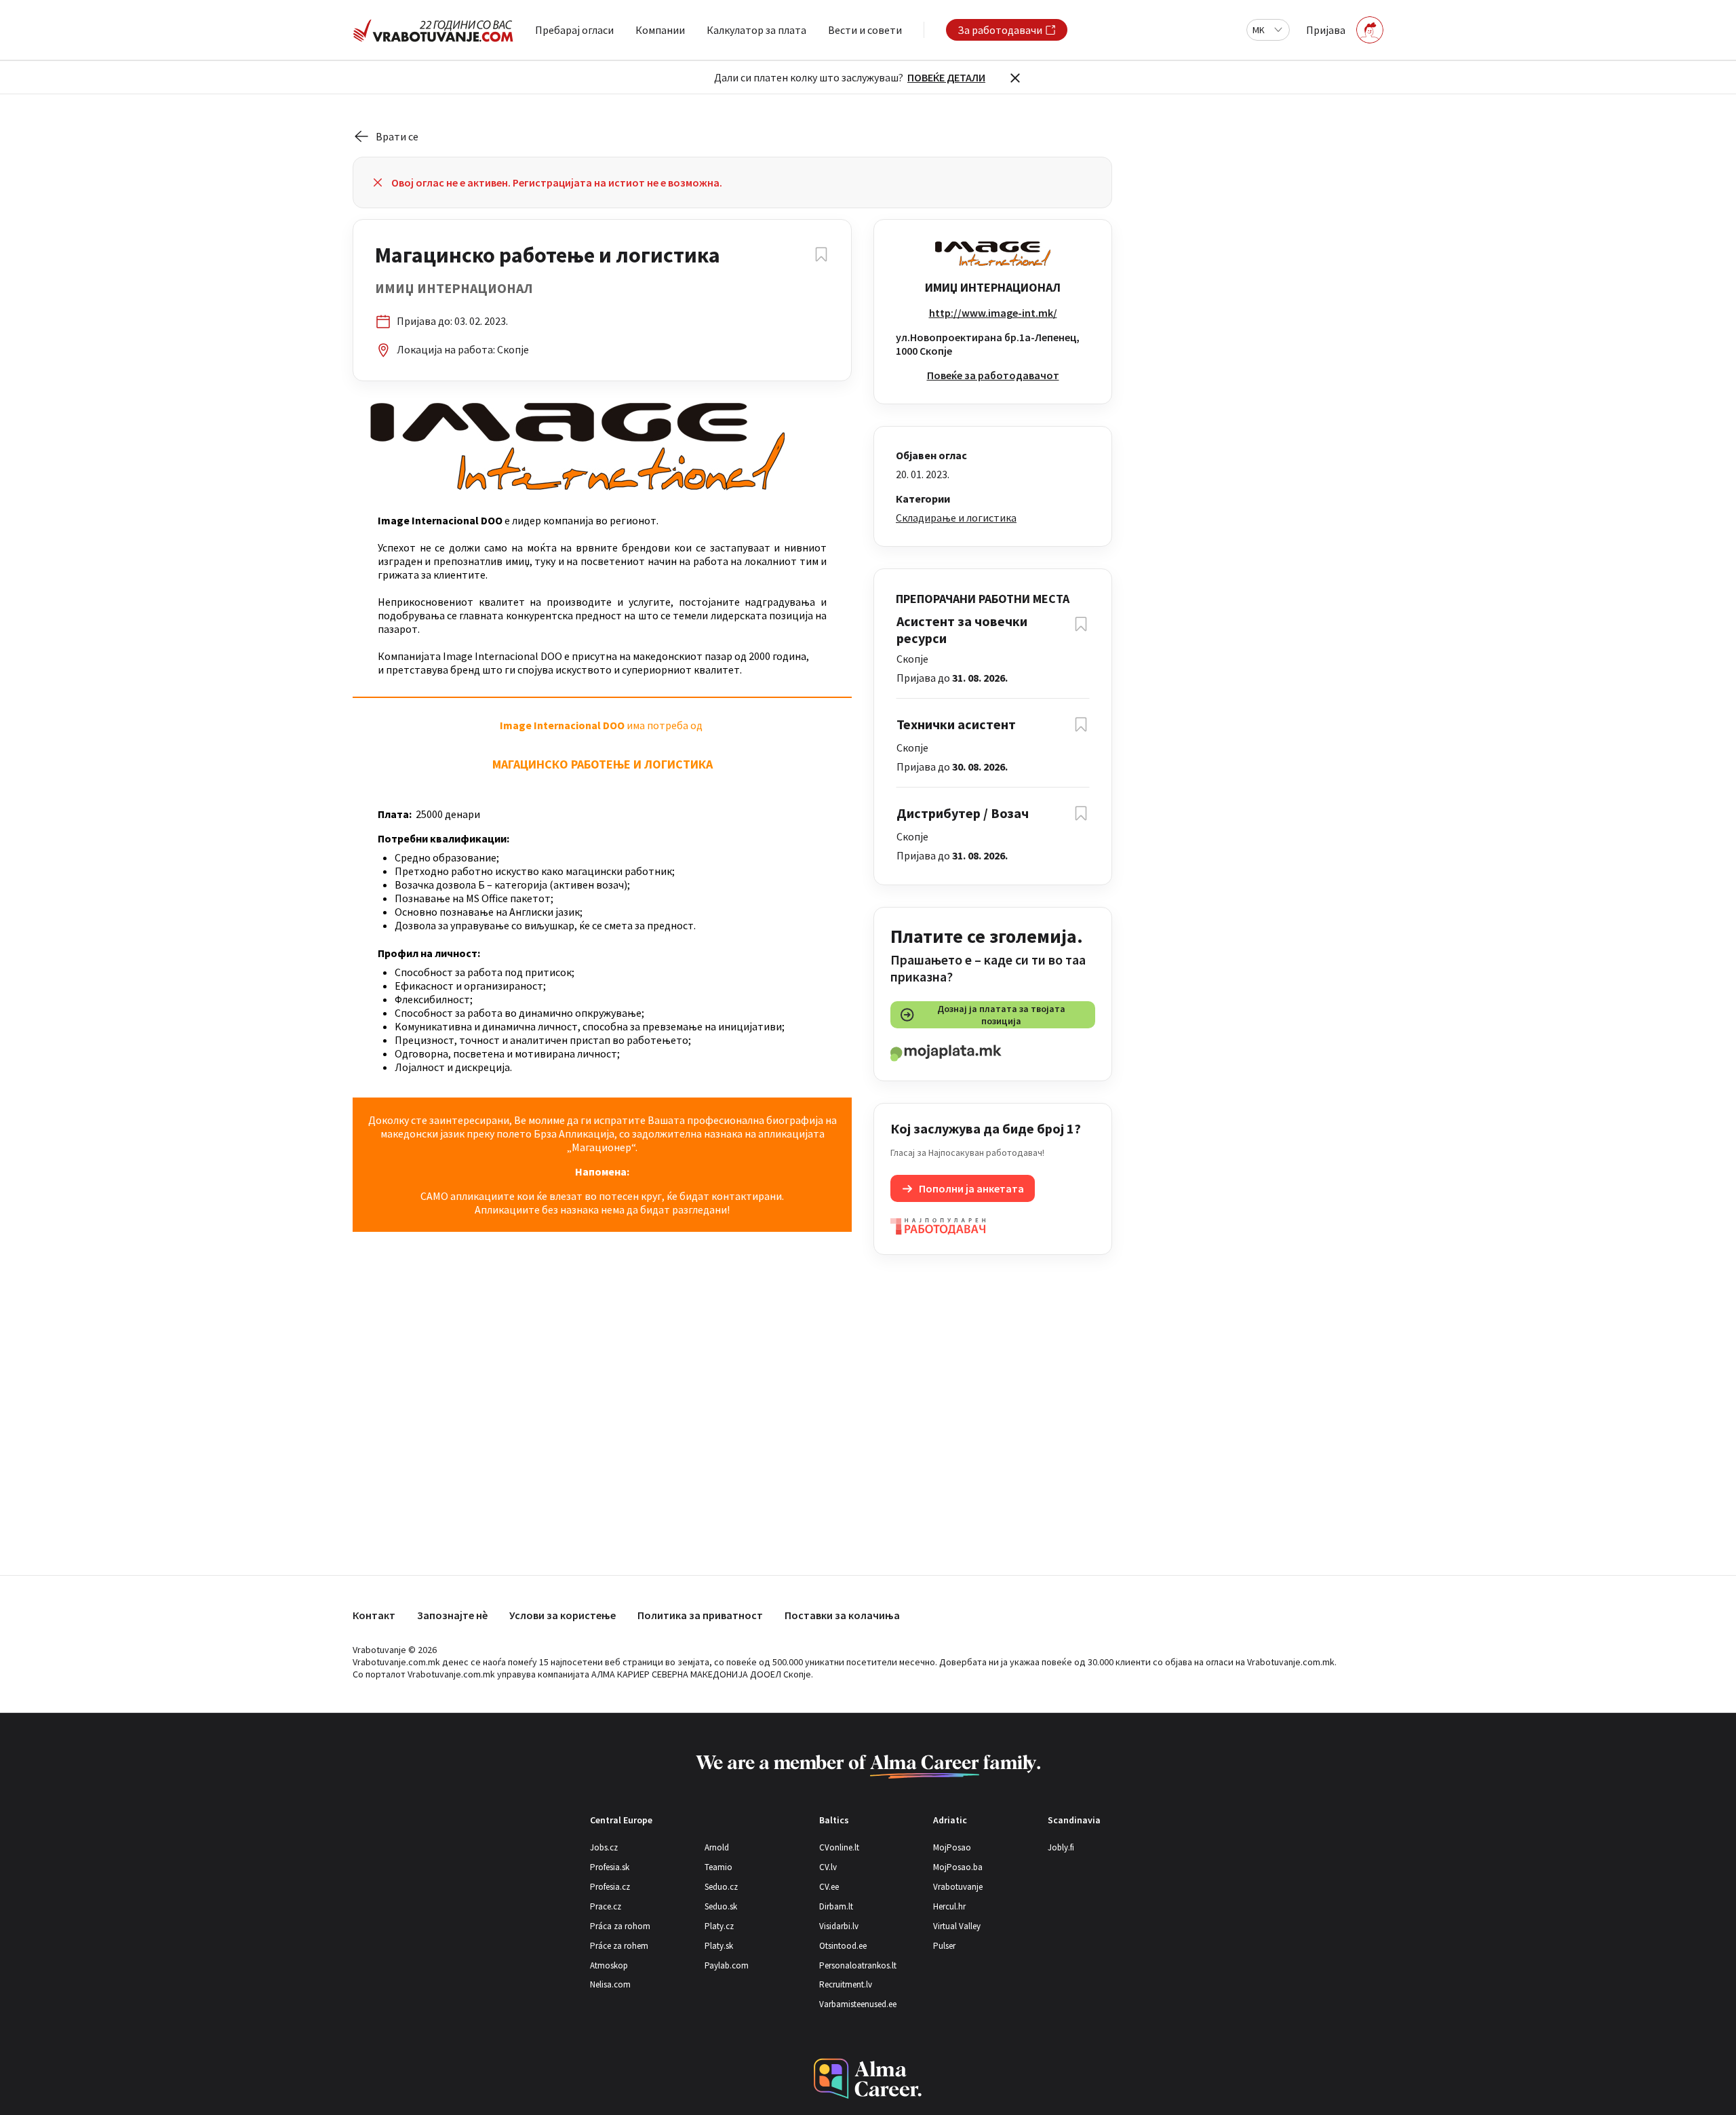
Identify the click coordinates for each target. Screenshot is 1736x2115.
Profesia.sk (610, 1867)
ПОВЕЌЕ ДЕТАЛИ (946, 77)
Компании (660, 30)
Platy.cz (719, 1926)
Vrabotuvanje (958, 1887)
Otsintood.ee (843, 1946)
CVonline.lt (839, 1847)
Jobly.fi (1061, 1847)
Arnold (717, 1847)
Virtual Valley (957, 1926)
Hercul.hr (949, 1906)
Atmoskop (609, 1965)
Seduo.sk (721, 1906)
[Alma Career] (868, 2079)
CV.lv (828, 1867)
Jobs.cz (604, 1847)
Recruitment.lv (846, 1984)
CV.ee (829, 1887)
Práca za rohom (620, 1926)
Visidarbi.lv (839, 1926)
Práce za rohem (619, 1946)
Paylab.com (727, 1965)
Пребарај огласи (574, 30)
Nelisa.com (610, 1984)
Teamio (718, 1867)
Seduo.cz (721, 1887)
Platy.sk (719, 1946)
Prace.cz (606, 1906)
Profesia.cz (610, 1887)
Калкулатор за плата (756, 30)
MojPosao (952, 1847)
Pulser (944, 1946)
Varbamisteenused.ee (858, 2004)
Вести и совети (865, 30)
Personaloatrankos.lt (858, 1965)
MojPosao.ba (958, 1867)
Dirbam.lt (836, 1906)
